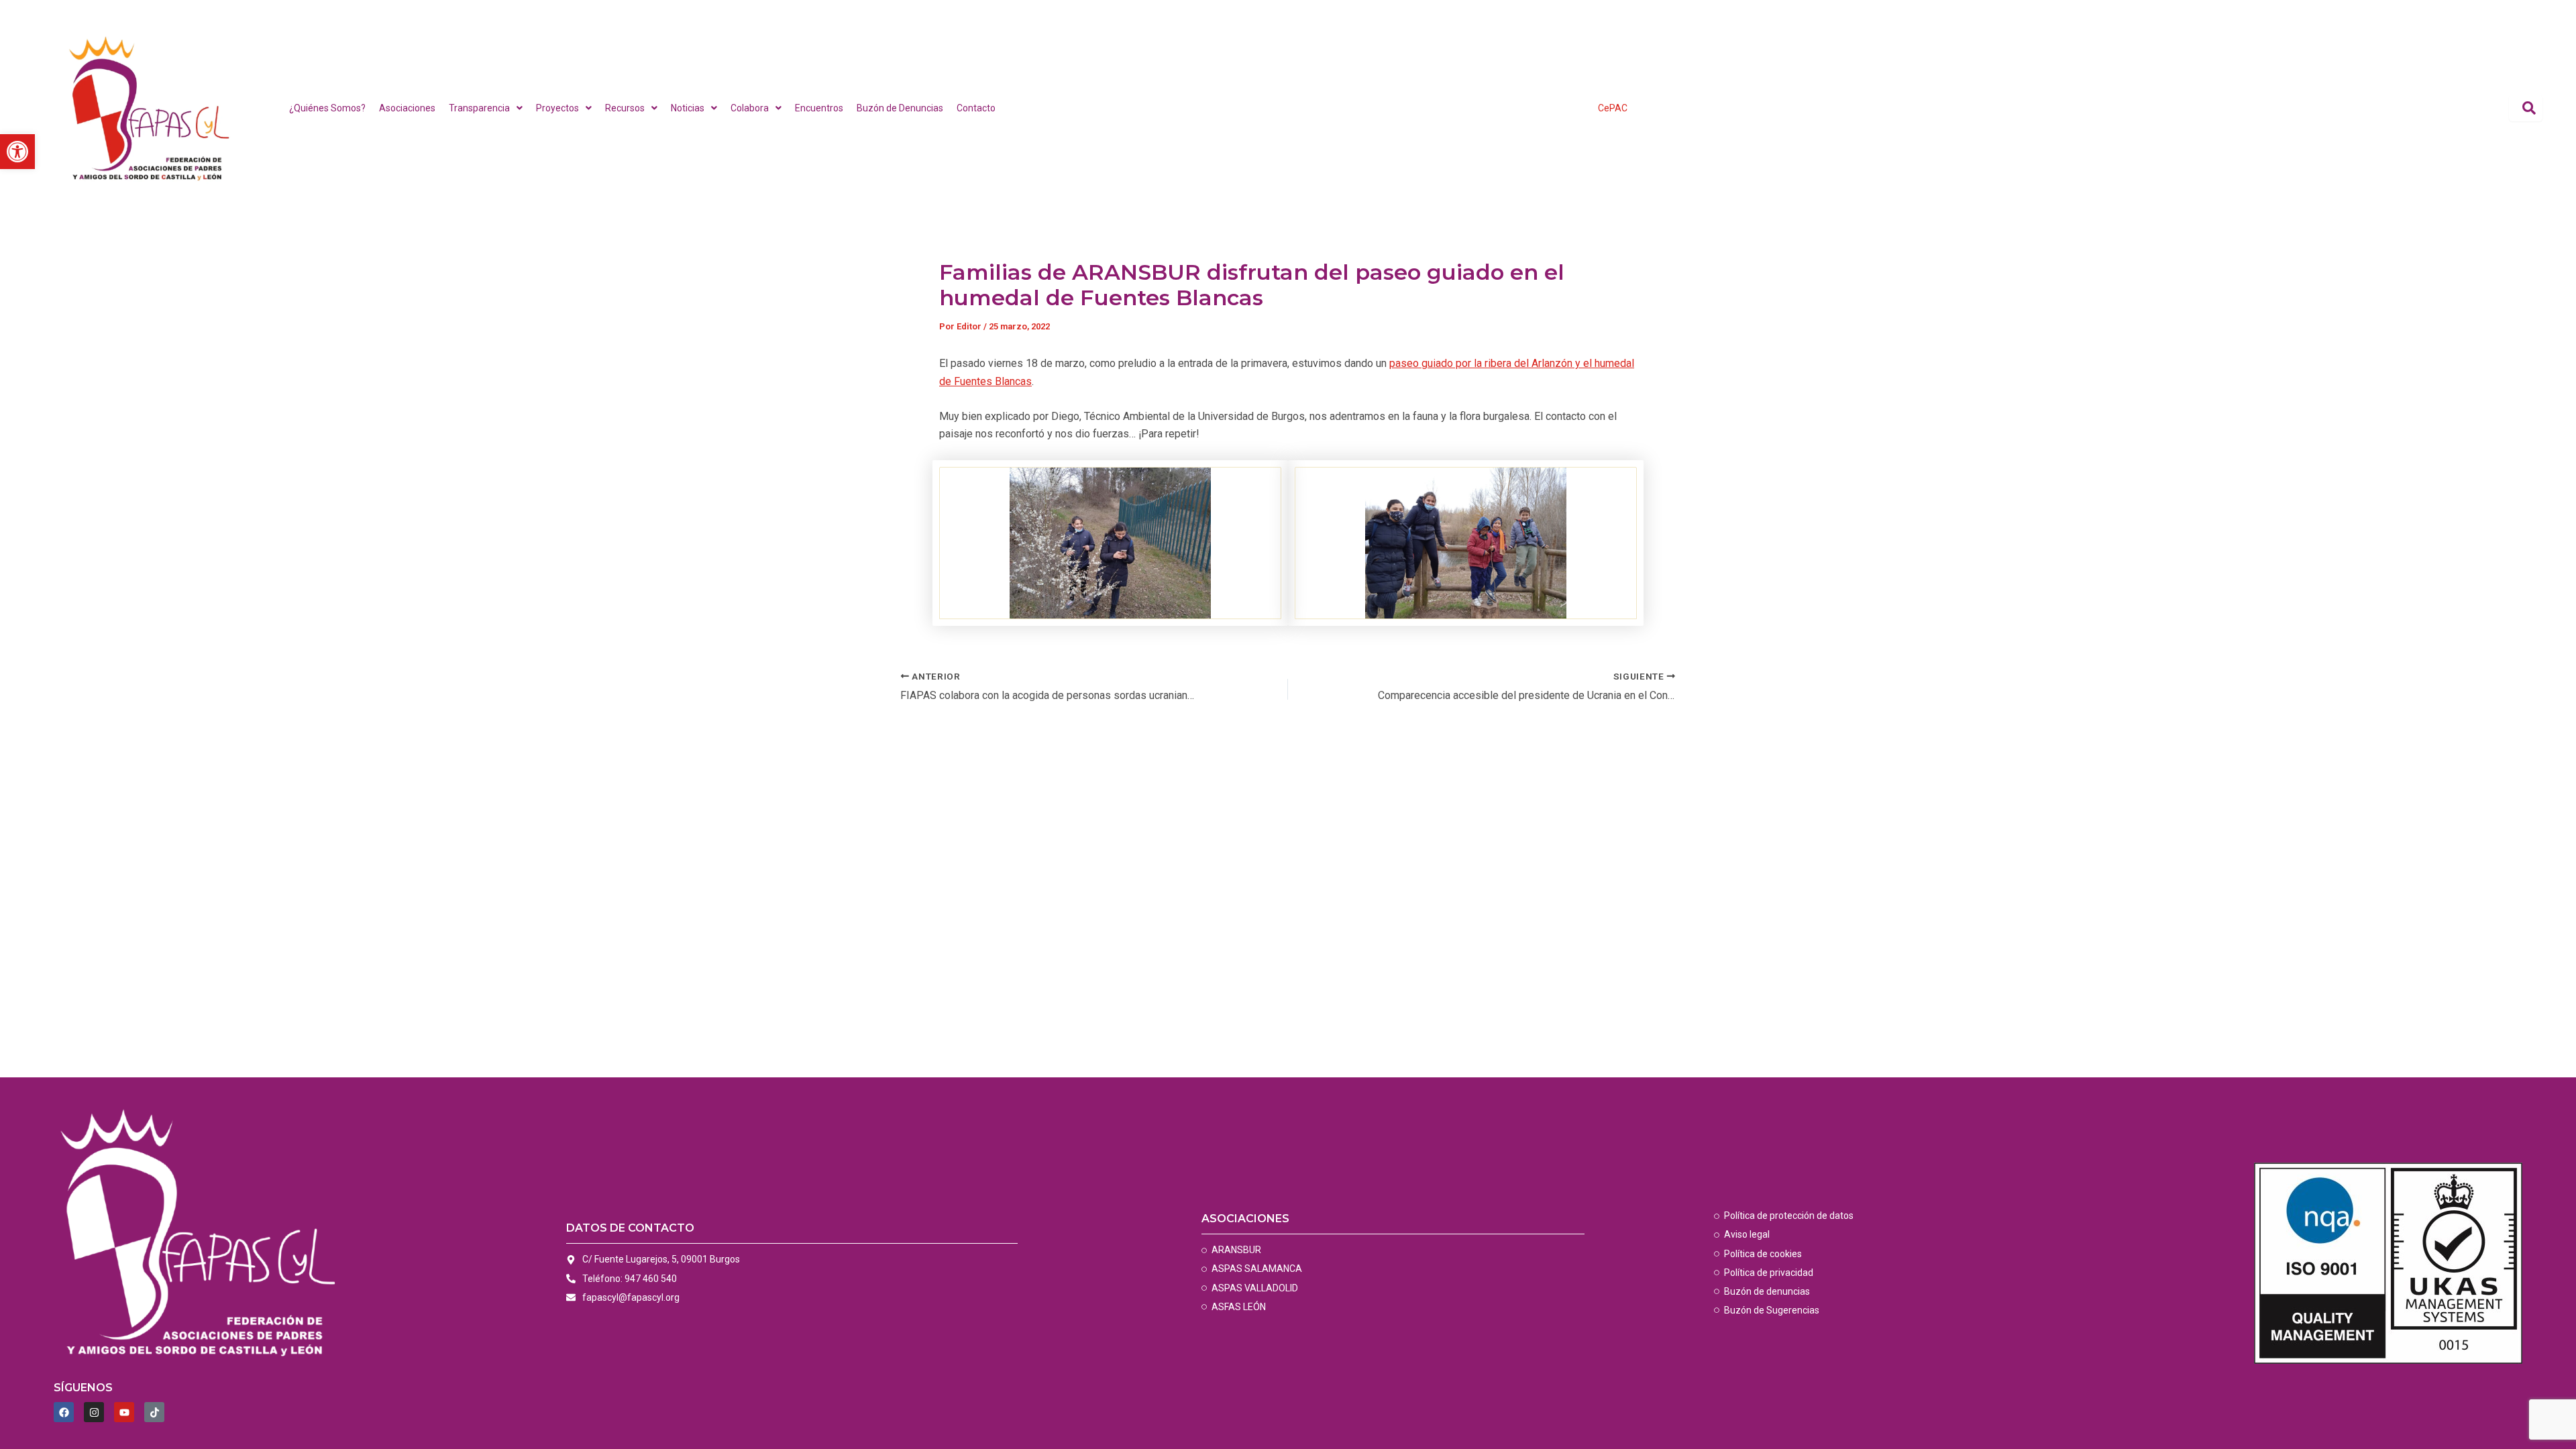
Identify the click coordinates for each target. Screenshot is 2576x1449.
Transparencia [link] (479, 108)
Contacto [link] (976, 108)
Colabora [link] (750, 108)
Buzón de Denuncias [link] (900, 108)
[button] (486, 108)
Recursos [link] (625, 108)
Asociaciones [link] (407, 108)
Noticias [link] (688, 108)
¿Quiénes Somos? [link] (327, 108)
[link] (17, 152)
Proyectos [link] (557, 108)
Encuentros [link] (819, 108)
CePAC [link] (1613, 108)
